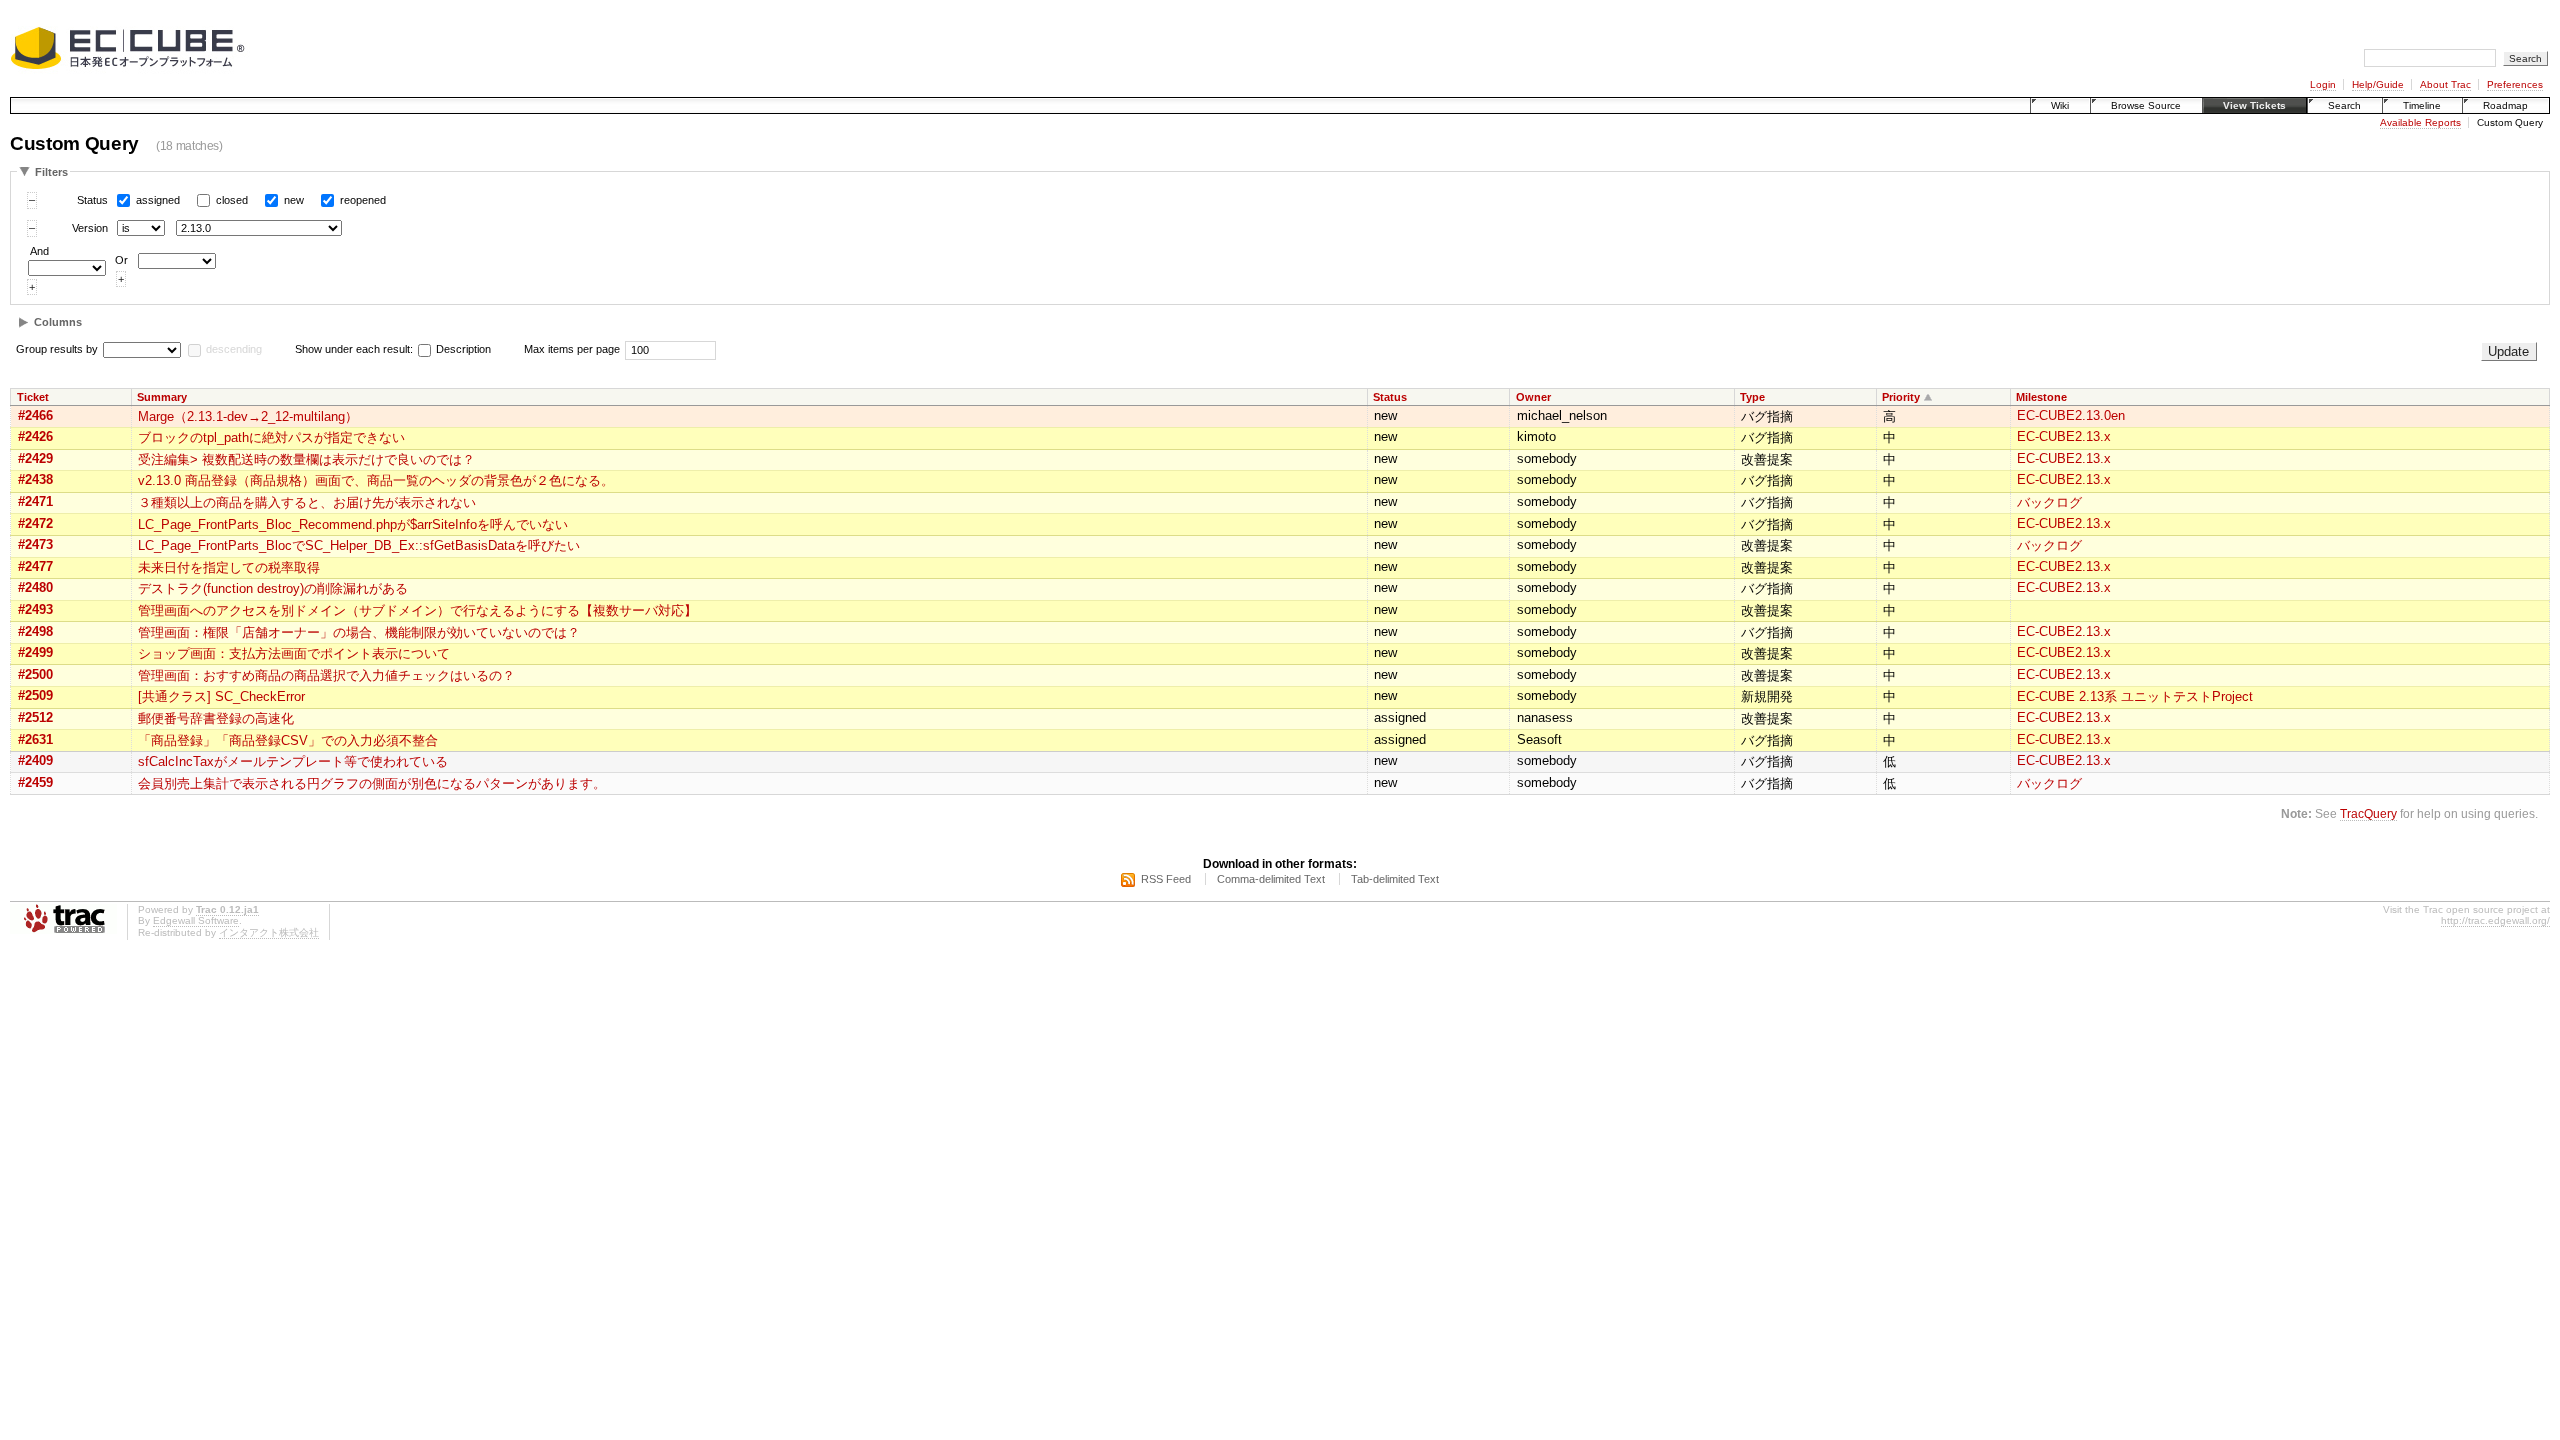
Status (92, 200)
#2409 (35, 760)
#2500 (35, 674)
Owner (1533, 397)
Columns (58, 322)
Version (90, 228)
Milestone (2041, 397)
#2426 (35, 436)
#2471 (35, 501)
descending (234, 349)
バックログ (2049, 502)
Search (2344, 105)
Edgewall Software (196, 920)
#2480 (35, 587)
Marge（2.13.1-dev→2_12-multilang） (248, 416)
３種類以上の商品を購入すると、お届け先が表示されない (307, 502)
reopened (363, 200)
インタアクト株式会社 (269, 932)
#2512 (35, 717)
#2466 (35, 415)
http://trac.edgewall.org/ (2495, 920)
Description (462, 349)
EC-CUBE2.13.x (2064, 436)
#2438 (35, 479)
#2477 (35, 566)
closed (232, 200)
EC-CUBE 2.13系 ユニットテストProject (2135, 696)
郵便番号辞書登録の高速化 (216, 718)
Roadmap (2505, 105)
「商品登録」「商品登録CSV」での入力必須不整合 (288, 740)
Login (2323, 84)
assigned (158, 200)
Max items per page (572, 349)
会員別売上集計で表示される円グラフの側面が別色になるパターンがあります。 (372, 783)
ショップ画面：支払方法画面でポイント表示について (294, 653)
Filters (51, 172)
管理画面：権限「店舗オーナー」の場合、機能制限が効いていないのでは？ (359, 632)
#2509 (35, 695)
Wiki (2060, 105)
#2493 (35, 609)
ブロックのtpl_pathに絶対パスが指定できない (271, 437)
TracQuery (2368, 813)
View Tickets (2254, 105)
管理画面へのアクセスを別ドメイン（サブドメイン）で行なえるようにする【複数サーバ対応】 (417, 610)
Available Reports (2420, 122)
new (294, 200)
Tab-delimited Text (1395, 879)
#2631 (35, 739)
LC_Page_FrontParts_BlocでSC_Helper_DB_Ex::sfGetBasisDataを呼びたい (359, 545)
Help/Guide (2378, 84)
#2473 (35, 544)
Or (121, 260)
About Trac (2445, 84)
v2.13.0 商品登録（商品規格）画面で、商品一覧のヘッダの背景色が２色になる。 (376, 480)
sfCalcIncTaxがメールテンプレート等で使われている (293, 761)
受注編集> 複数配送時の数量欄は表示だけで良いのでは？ (306, 459)
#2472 (35, 523)
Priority (1901, 397)
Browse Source (2146, 105)
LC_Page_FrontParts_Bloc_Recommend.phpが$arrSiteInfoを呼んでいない (353, 524)
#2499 (35, 652)
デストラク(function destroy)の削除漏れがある (273, 588)
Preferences (2515, 84)
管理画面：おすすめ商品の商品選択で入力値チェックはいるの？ (326, 675)
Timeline (2422, 105)
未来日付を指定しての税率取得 (229, 567)
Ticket (33, 397)
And (39, 251)
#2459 (35, 782)
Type (1752, 397)
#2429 (35, 458)
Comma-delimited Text (1271, 879)
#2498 (35, 631)
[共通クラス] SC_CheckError (221, 696)
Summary (162, 397)
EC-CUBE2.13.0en (2071, 415)
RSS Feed (1166, 879)
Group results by (57, 349)
